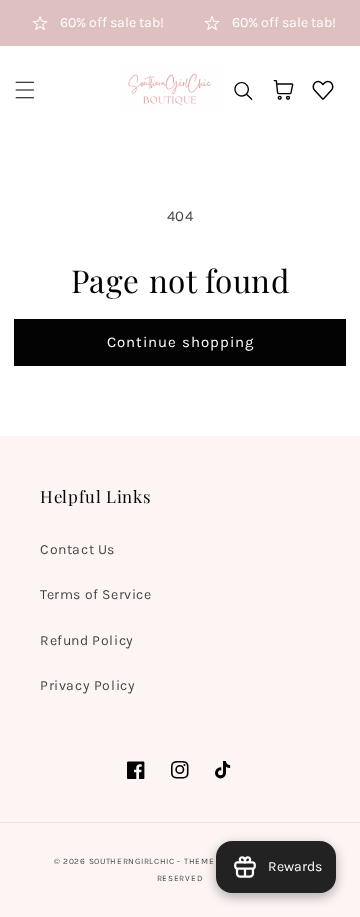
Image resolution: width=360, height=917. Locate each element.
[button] (25, 90)
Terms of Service (96, 594)
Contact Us (77, 549)
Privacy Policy (87, 685)
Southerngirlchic (132, 861)
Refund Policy (87, 640)
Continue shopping (180, 342)
